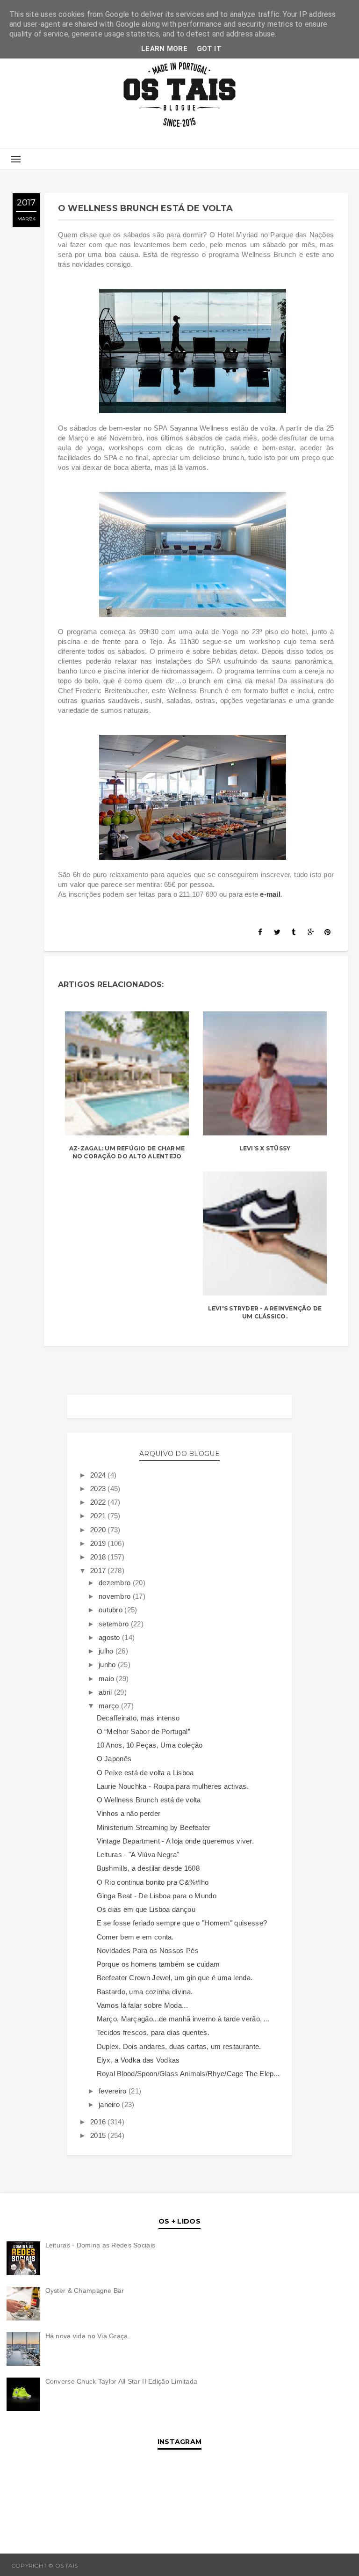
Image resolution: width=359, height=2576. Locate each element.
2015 (99, 2135)
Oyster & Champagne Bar (85, 2291)
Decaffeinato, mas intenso (138, 1718)
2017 (99, 1570)
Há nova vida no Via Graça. (88, 2336)
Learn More (164, 49)
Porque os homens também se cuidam (158, 1964)
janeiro (110, 2104)
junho (108, 1665)
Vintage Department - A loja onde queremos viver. (175, 1841)
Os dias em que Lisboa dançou (146, 1909)
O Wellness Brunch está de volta (149, 1800)
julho (107, 1651)
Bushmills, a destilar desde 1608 (148, 1868)
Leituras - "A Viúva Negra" (138, 1855)
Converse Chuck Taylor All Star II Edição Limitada (122, 2381)
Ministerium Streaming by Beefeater (154, 1827)
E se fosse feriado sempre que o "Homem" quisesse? (182, 1923)
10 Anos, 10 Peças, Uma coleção (150, 1745)
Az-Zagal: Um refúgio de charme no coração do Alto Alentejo (127, 1152)
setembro (115, 1624)
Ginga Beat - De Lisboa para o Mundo (157, 1896)
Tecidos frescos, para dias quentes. (153, 2032)
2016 (99, 2122)
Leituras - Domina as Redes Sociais (101, 2245)
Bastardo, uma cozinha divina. (145, 1992)
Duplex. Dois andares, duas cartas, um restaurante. (179, 2046)
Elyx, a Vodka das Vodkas (138, 2060)
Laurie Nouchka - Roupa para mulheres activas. (173, 1786)
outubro (111, 1610)
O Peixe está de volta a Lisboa (145, 1773)
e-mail (270, 894)
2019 (99, 1543)
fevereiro (114, 2091)
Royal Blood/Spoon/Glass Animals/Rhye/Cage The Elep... (188, 2074)
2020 (99, 1530)
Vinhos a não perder (129, 1813)
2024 (99, 1475)
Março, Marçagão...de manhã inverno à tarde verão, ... (183, 2019)
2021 (99, 1516)
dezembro (116, 1583)
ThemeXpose (327, 2565)
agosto (110, 1637)
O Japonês (114, 1759)
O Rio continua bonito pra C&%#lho (153, 1882)
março (110, 1706)
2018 (99, 1557)
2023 (99, 1489)
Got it (209, 49)
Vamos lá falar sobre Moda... (142, 2005)
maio (108, 1679)
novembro (116, 1596)
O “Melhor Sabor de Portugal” (144, 1731)
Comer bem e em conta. (135, 1937)
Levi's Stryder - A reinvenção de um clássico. (265, 1312)
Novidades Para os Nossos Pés (148, 1950)
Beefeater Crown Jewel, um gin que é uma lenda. (175, 1978)
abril (106, 1692)
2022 (99, 1502)
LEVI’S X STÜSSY (265, 1148)
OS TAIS (90, 2565)
